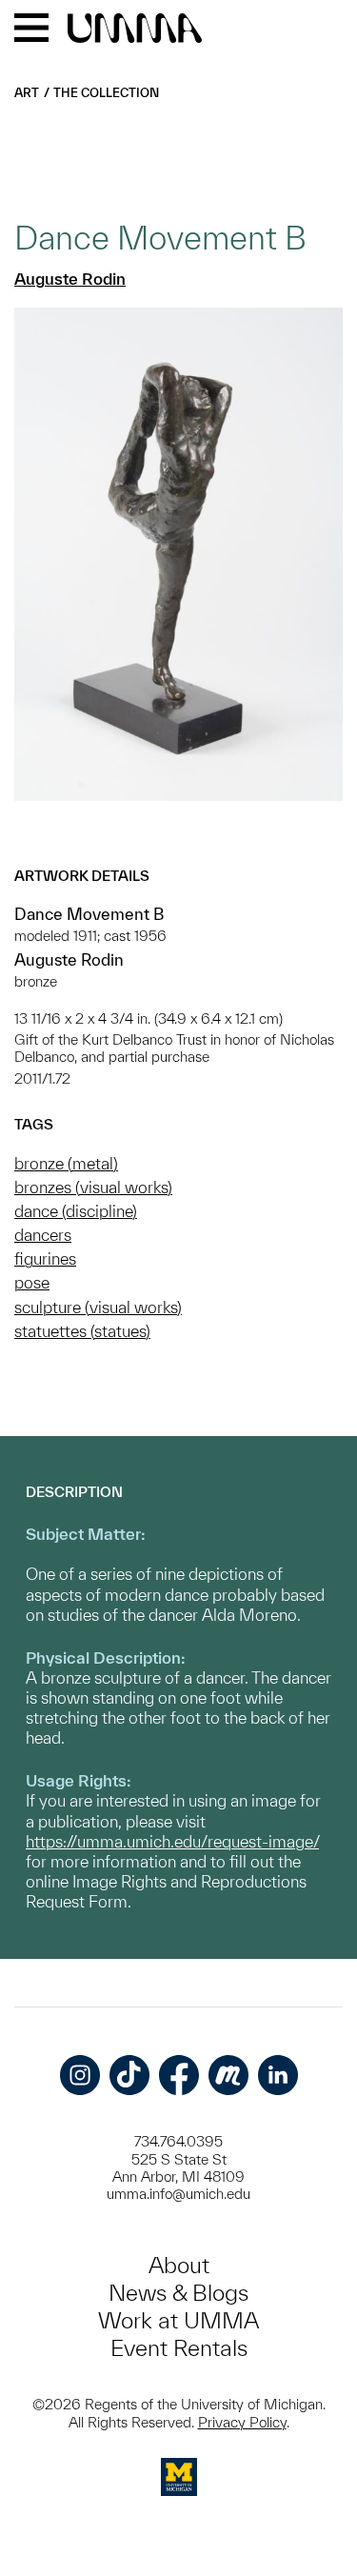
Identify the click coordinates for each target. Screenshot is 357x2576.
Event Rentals (179, 2348)
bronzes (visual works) (93, 1187)
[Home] (135, 30)
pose (32, 1282)
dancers (43, 1235)
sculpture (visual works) (98, 1307)
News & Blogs (178, 2293)
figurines (45, 1258)
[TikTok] (129, 2075)
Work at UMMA (178, 2320)
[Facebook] (179, 2075)
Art (27, 93)
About (179, 2265)
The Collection (106, 93)
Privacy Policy (242, 2422)
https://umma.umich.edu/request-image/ (172, 1841)
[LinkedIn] (278, 2075)
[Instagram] (80, 2075)
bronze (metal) (66, 1163)
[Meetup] (228, 2075)
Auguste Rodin (70, 279)
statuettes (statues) (82, 1331)
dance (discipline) (76, 1211)
